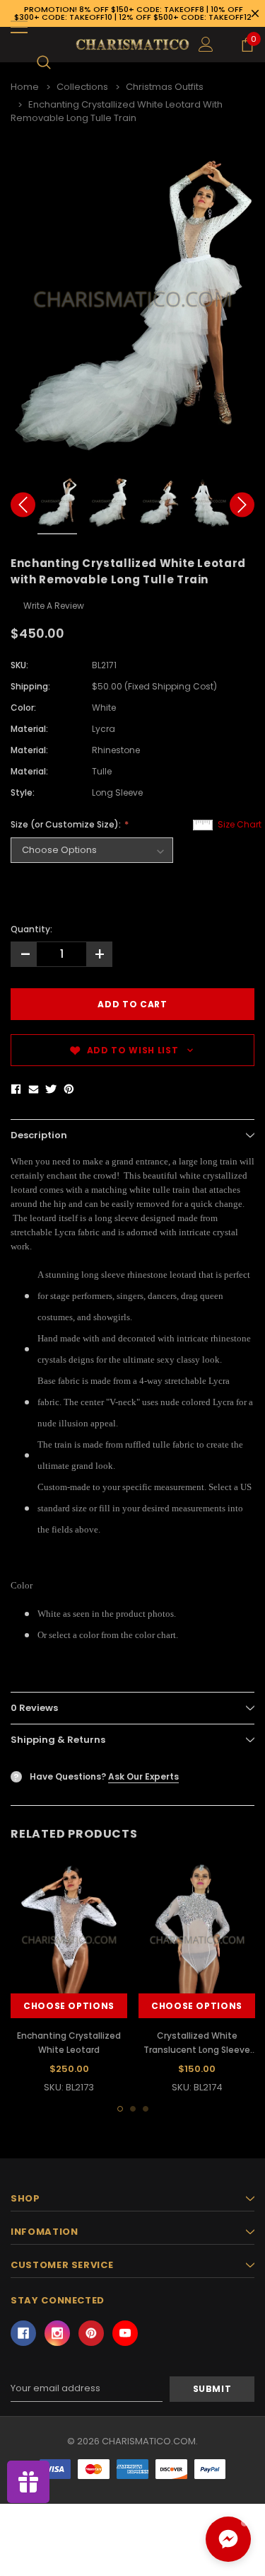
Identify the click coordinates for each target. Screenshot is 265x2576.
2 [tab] (133, 2109)
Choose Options (69, 2006)
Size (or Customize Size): (67, 824)
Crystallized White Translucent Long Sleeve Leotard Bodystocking (197, 2050)
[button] (228, 2539)
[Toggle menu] (19, 27)
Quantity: (31, 929)
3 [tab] (146, 2109)
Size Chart (240, 824)
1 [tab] (120, 2109)
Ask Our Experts (143, 1776)
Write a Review (54, 606)
